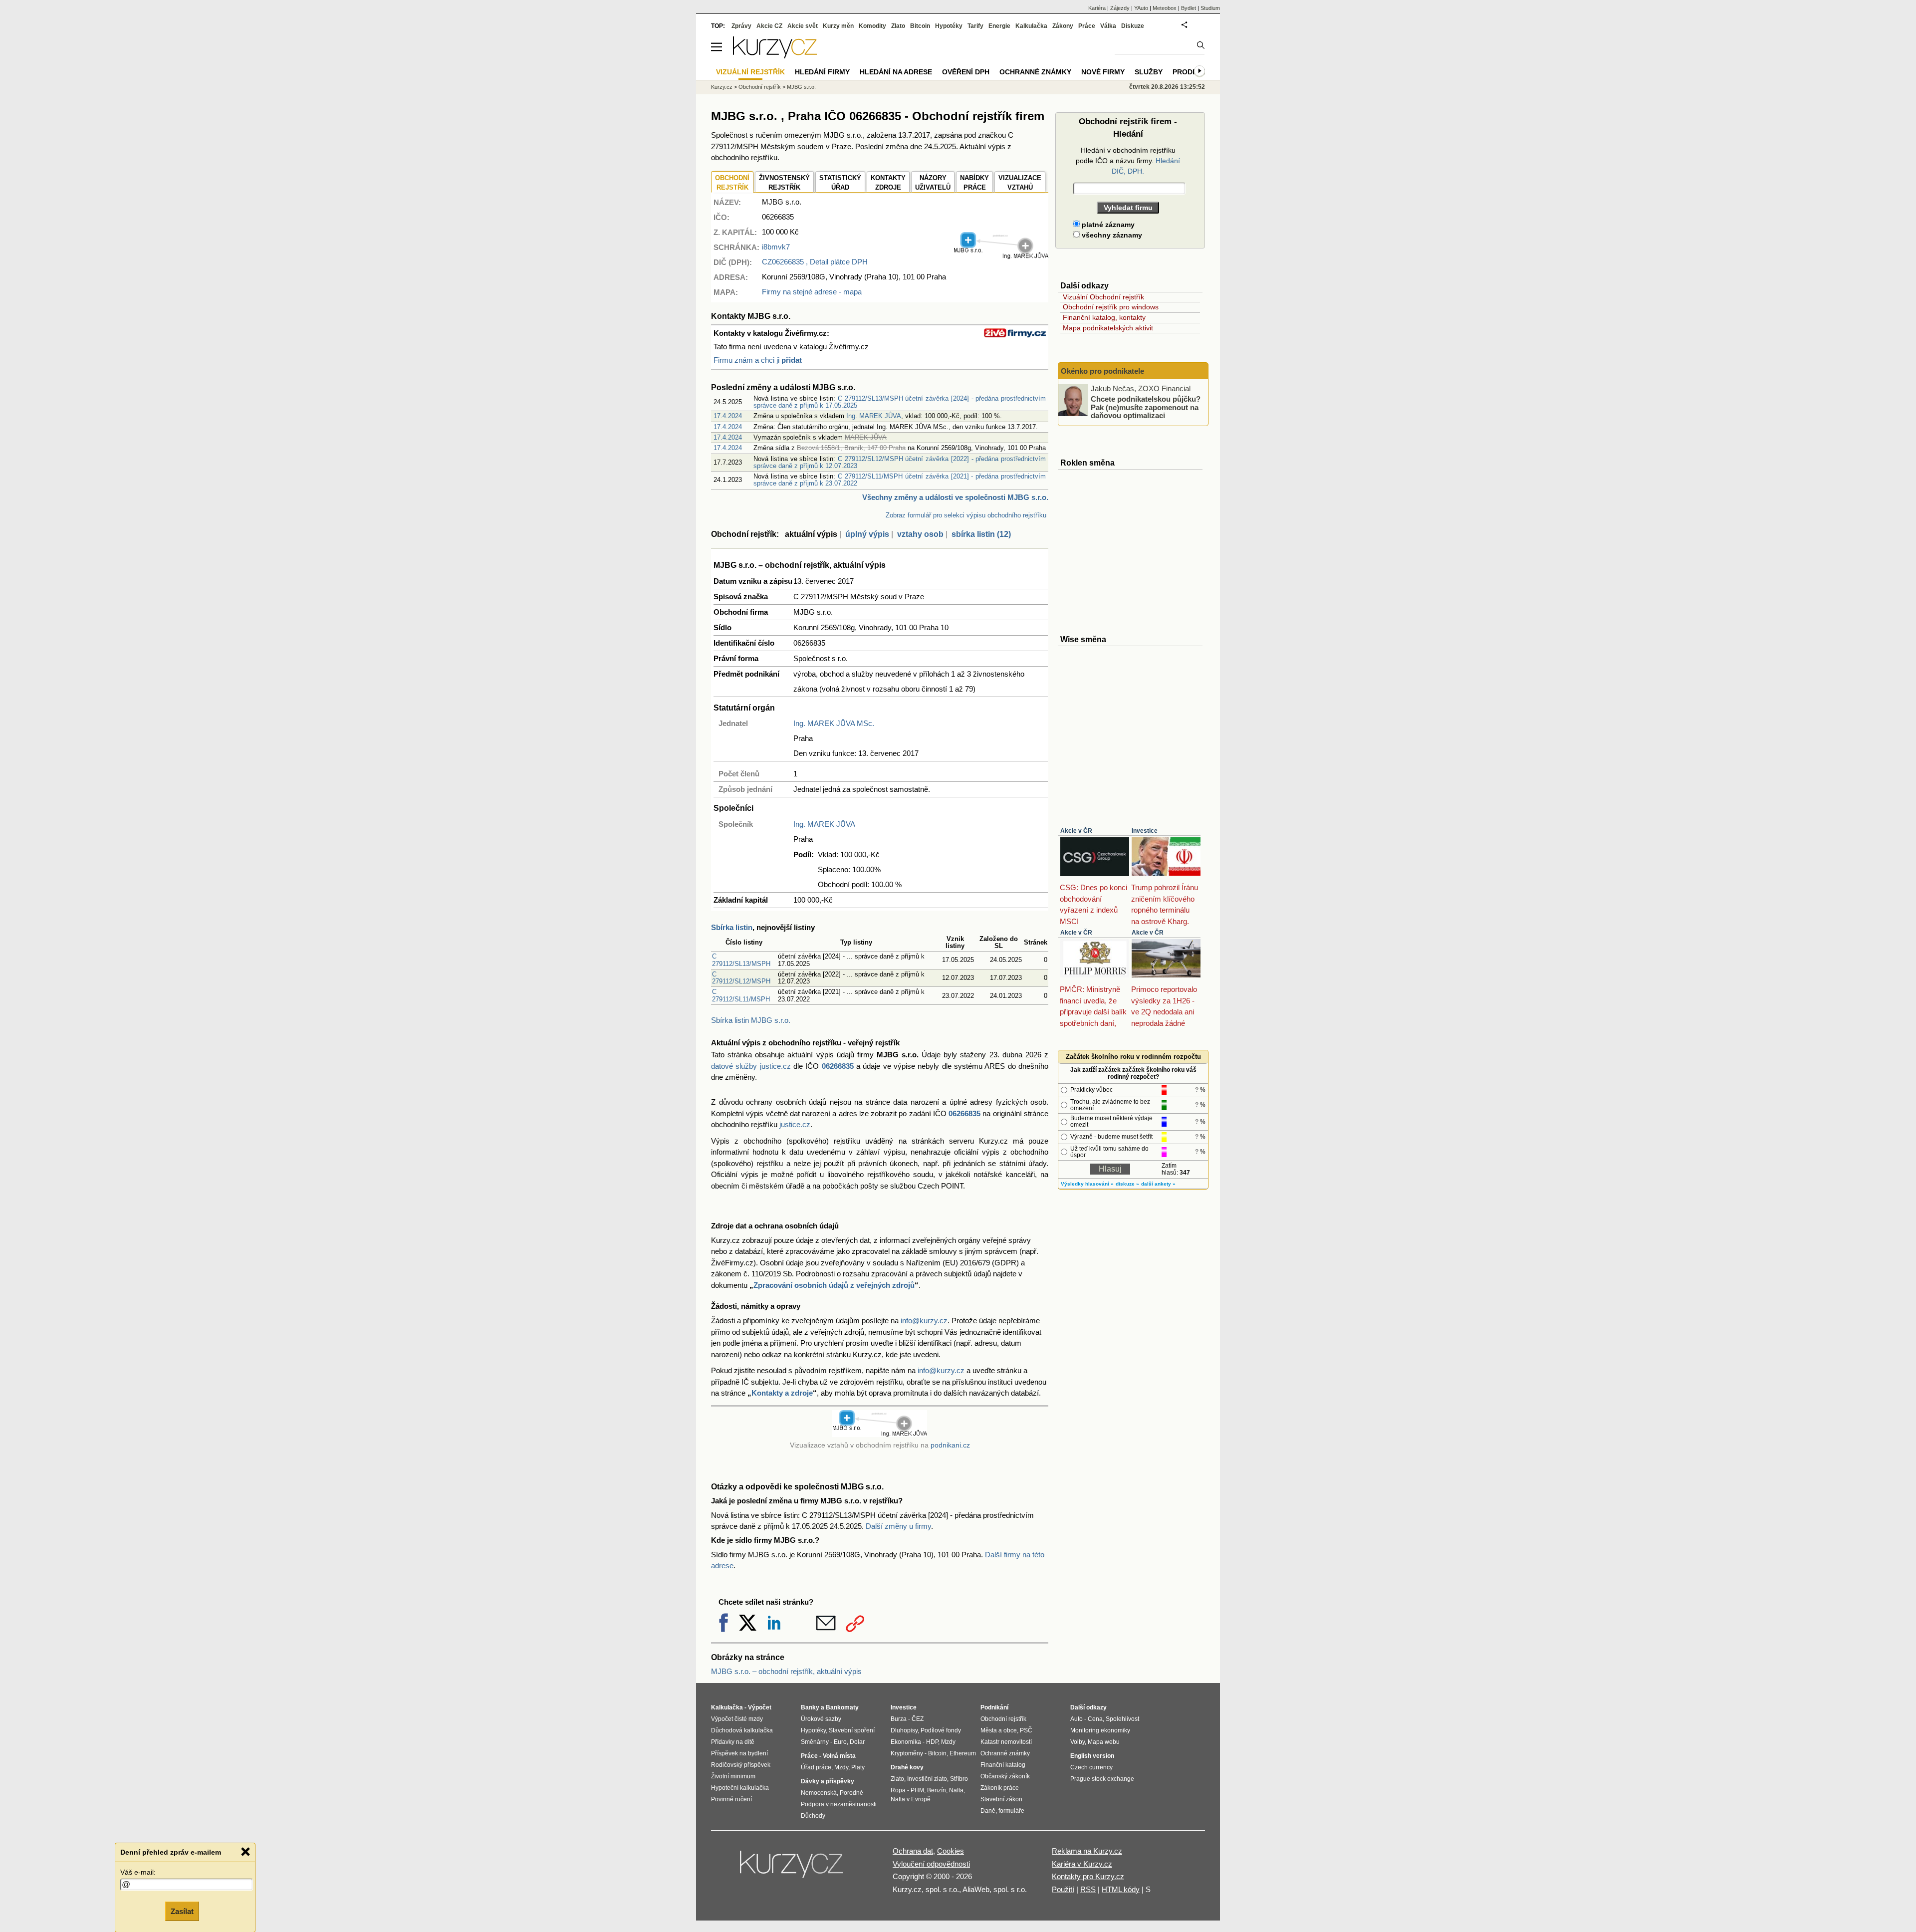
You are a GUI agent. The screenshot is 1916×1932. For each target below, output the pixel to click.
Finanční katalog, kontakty (1104, 317)
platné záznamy (1107, 225)
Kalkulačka (1031, 26)
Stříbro (959, 1779)
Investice (1145, 831)
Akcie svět (803, 26)
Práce (1087, 26)
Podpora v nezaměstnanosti (839, 1804)
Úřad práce (816, 1767)
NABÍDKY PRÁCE (974, 183)
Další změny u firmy (898, 1526)
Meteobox (1165, 8)
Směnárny (815, 1742)
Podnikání (994, 1707)
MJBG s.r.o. (801, 87)
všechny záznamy (1111, 235)
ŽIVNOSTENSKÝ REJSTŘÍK (784, 183)
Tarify (975, 26)
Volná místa (839, 1756)
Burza (899, 1719)
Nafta (956, 1790)
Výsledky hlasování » (1087, 1184)
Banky (810, 1707)
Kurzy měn (838, 26)
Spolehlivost (1122, 1719)
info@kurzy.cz (924, 1321)
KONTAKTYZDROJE (888, 183)
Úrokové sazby (821, 1719)
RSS (1088, 1889)
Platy (858, 1767)
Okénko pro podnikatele (1102, 371)
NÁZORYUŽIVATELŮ (933, 183)
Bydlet (1189, 8)
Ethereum (963, 1753)
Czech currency (1091, 1767)
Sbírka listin (732, 927)
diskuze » (1127, 1184)
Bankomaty (842, 1707)
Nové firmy (1103, 72)
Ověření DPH (966, 72)
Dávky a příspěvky (828, 1781)
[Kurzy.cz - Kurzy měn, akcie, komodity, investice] (775, 56)
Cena (1095, 1719)
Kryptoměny (907, 1753)
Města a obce (999, 1730)
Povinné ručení (731, 1799)
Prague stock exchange (1102, 1779)
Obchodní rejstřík (760, 87)
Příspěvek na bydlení (739, 1753)
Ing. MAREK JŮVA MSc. (834, 723)
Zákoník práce (1000, 1788)
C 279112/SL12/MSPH (741, 978)
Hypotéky (949, 26)
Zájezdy (1120, 8)
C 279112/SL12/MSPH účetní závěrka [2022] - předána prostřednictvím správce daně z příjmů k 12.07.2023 (900, 462)
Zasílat (182, 1910)
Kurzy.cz (722, 87)
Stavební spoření (852, 1730)
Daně (988, 1811)
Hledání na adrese (896, 72)
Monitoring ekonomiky (1100, 1730)
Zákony (1063, 26)
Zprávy (741, 26)
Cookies (951, 1851)
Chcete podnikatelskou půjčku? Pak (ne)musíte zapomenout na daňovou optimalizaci (1146, 407)
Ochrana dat (913, 1851)
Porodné (851, 1793)
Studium (1210, 8)
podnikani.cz (950, 1445)
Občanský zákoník (1005, 1776)
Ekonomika (906, 1742)
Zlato (898, 26)
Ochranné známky (1035, 72)
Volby (1078, 1742)
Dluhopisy (904, 1730)
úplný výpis (867, 534)
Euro (840, 1742)
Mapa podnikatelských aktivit (1108, 328)
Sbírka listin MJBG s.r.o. (751, 1020)
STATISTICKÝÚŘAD (840, 183)
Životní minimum (733, 1776)
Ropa (898, 1790)
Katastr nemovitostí (1006, 1742)
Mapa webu (1104, 1742)
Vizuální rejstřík (750, 72)
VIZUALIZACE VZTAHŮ (1020, 183)
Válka (1108, 26)
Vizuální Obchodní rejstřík (1103, 297)
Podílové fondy (941, 1730)
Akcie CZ (769, 26)
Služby (1149, 72)
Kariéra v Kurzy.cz (1082, 1864)
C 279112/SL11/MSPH (741, 995)
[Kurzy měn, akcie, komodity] (792, 1868)
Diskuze (1133, 26)
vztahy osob (920, 534)
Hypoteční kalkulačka (740, 1788)
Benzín (937, 1790)
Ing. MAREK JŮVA (874, 416)
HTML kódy (1121, 1889)
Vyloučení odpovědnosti (931, 1864)
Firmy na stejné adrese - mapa (812, 292)
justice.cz (795, 1124)
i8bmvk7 (776, 247)
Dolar (857, 1742)
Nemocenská (819, 1793)
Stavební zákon (1001, 1799)
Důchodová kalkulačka (742, 1730)
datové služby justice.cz (751, 1066)
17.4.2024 (728, 416)
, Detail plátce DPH (815, 262)
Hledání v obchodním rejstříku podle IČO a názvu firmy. (1128, 161)
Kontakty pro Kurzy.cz (1088, 1876)
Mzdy (841, 1767)
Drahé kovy (907, 1767)
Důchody (813, 1816)
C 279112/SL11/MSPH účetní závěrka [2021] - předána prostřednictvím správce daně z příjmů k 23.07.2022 (900, 480)
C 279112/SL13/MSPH (741, 960)
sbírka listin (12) (981, 534)
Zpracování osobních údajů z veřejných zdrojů (834, 1285)
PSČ (1026, 1730)
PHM (917, 1790)
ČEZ (918, 1719)
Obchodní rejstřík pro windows (1111, 307)
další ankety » (1158, 1184)
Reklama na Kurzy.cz (1087, 1851)
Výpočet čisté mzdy (737, 1719)
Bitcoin (920, 26)
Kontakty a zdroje (782, 1393)
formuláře (1011, 1811)
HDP (932, 1742)
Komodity (872, 26)
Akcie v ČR (1076, 831)
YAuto (1141, 8)
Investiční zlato (927, 1779)
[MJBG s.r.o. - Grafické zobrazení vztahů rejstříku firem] (1001, 257)
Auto (1077, 1719)
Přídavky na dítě (733, 1742)
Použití (1063, 1889)
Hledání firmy (822, 72)
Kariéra (1097, 8)
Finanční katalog (1003, 1765)
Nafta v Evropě (911, 1799)
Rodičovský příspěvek (741, 1765)
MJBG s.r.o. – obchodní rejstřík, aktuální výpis (786, 1671)
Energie (999, 26)
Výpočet (760, 1707)
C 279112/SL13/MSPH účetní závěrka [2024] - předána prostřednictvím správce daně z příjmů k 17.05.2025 (900, 402)
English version (1092, 1756)
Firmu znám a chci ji (758, 360)
